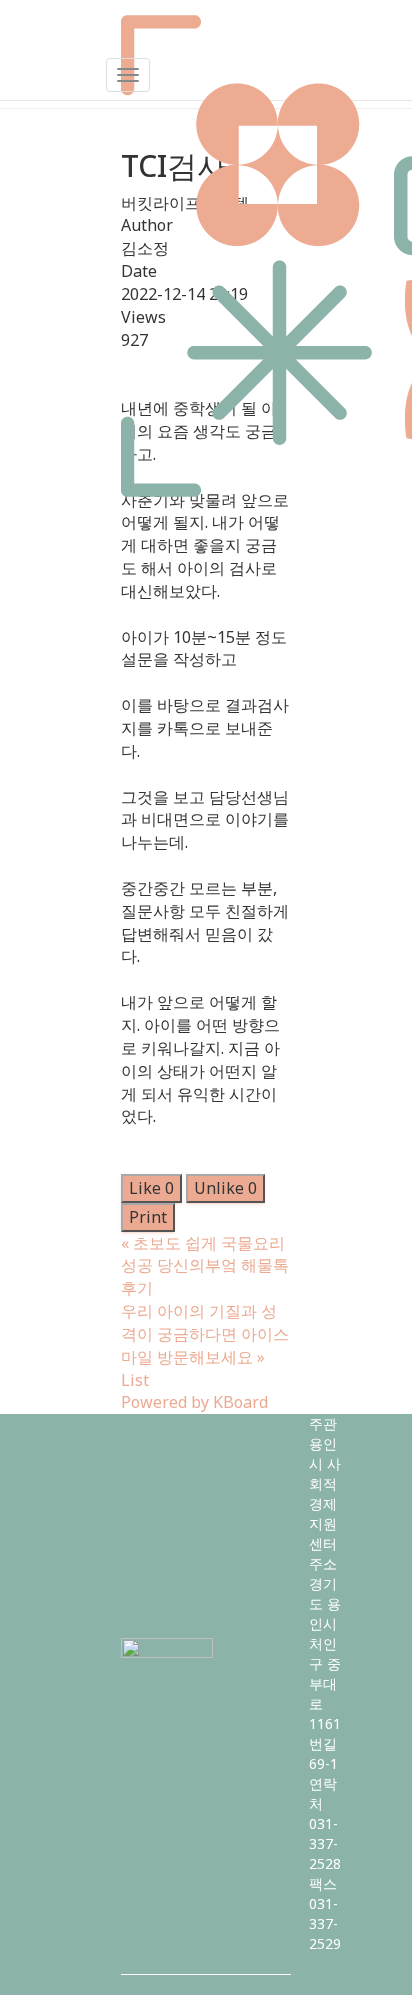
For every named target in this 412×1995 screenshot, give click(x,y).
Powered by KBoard (194, 1402)
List (135, 1380)
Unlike (225, 1188)
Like (151, 1188)
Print (148, 1217)
